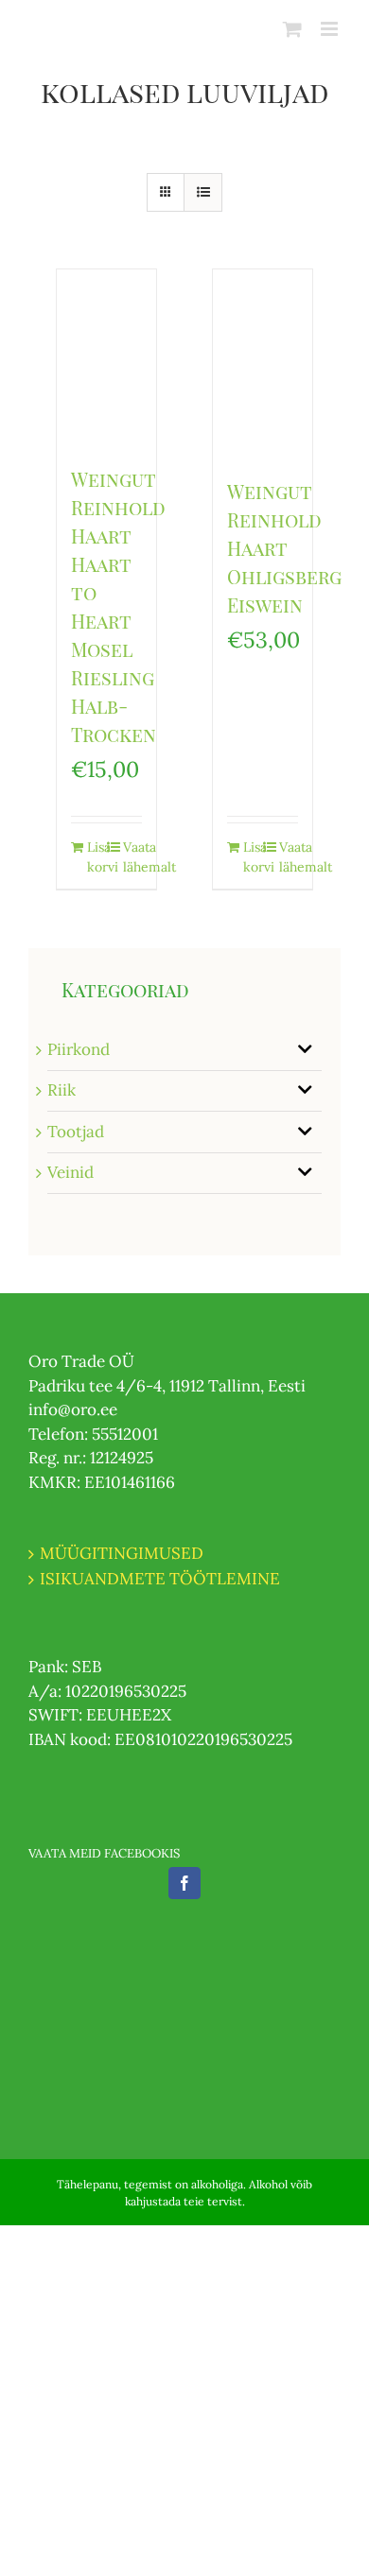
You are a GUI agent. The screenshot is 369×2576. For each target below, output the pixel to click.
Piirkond (79, 1049)
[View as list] (203, 192)
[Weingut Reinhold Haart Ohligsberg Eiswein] (263, 364)
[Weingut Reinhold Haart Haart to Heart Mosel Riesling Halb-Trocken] (106, 358)
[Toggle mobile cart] (292, 29)
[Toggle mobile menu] (331, 29)
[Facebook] (184, 1883)
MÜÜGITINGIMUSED (122, 1553)
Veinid (70, 1172)
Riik (61, 1090)
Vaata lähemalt (132, 857)
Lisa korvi (97, 857)
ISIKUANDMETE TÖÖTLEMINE (160, 1579)
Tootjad (76, 1132)
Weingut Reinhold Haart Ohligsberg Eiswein (284, 548)
